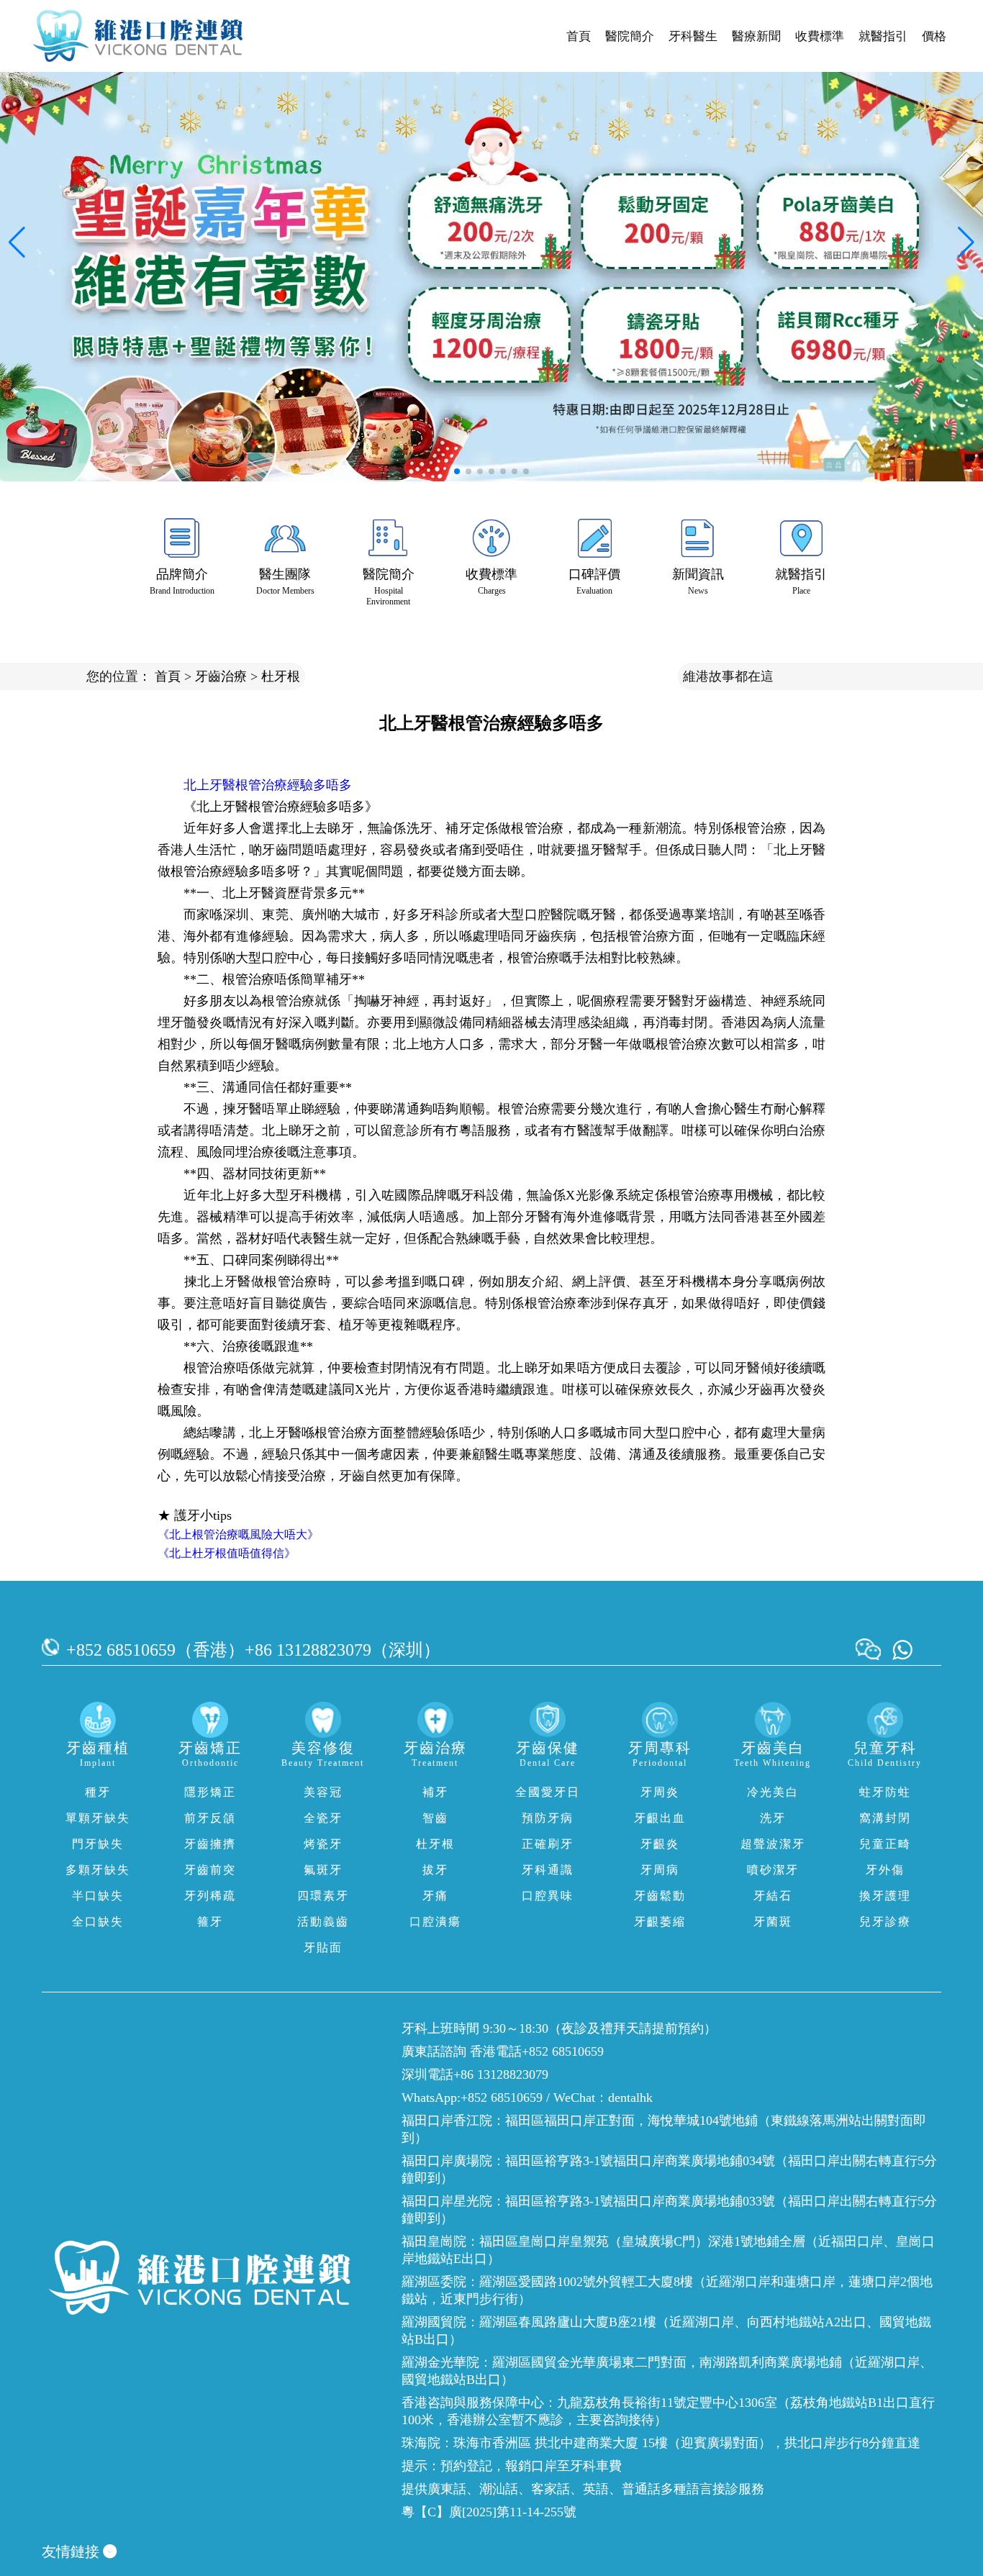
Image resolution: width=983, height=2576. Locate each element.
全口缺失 (98, 1922)
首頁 (579, 36)
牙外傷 (885, 1870)
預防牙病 (548, 1818)
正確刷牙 (548, 1844)
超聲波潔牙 (773, 1844)
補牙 (435, 1792)
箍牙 (210, 1922)
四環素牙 (323, 1896)
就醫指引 (883, 36)
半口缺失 (98, 1896)
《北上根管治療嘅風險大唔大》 (238, 1534)
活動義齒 (323, 1922)
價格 (934, 36)
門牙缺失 (98, 1844)
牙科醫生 (693, 36)
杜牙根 (281, 676)
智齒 (435, 1818)
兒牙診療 (885, 1922)
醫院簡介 (630, 36)
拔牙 (435, 1870)
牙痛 (435, 1896)
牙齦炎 (660, 1844)
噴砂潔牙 (773, 1870)
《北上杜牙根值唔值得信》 (227, 1553)
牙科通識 (548, 1870)
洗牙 (773, 1818)
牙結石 (773, 1896)
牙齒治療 (221, 676)
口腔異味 (548, 1896)
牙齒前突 (210, 1870)
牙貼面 (323, 1947)
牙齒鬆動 (660, 1896)
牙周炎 (660, 1792)
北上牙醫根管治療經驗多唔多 (268, 785)
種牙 (98, 1792)
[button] (457, 471)
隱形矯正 (210, 1792)
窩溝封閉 (885, 1818)
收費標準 (820, 36)
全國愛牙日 (548, 1792)
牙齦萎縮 (660, 1922)
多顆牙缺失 (98, 1870)
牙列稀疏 (210, 1896)
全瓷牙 (323, 1818)
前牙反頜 (210, 1818)
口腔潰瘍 (435, 1922)
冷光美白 (773, 1792)
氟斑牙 (323, 1870)
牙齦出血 (660, 1818)
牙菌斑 (773, 1922)
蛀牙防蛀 (885, 1792)
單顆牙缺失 (98, 1818)
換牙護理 (885, 1896)
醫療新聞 (756, 36)
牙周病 (660, 1870)
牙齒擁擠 (210, 1844)
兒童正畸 (885, 1844)
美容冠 (323, 1792)
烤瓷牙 (323, 1844)
